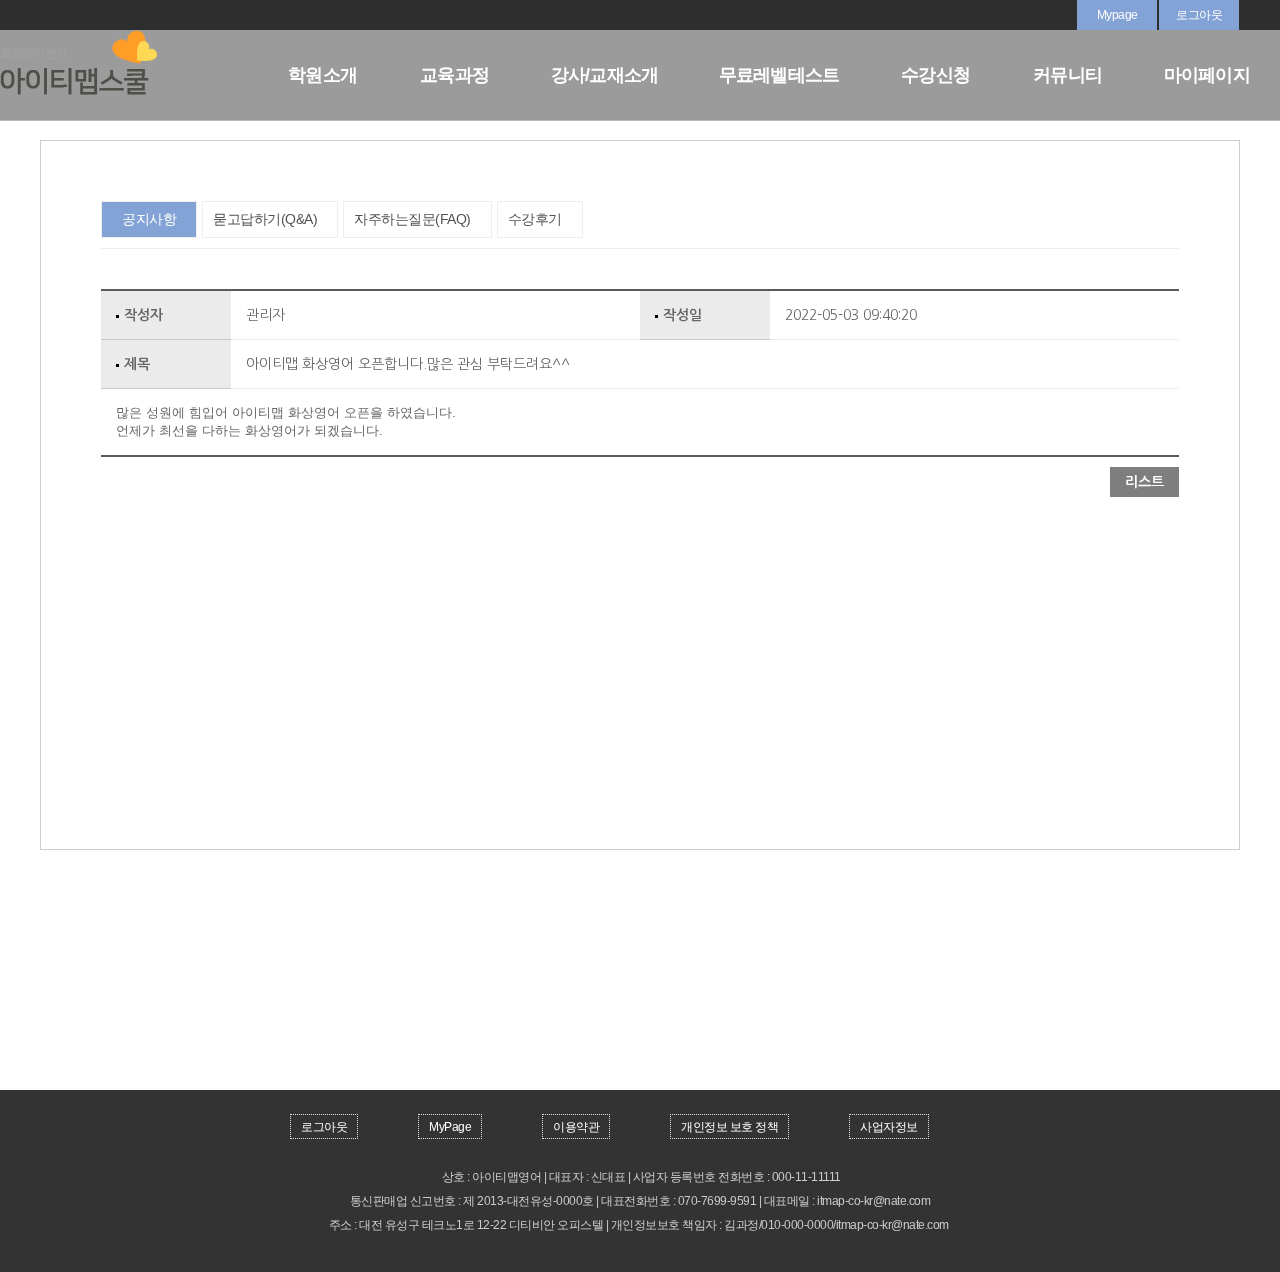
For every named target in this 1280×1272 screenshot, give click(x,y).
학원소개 (322, 75)
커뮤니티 (1067, 75)
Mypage (1117, 15)
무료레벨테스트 (779, 75)
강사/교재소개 (605, 75)
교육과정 (454, 75)
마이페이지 (1207, 75)
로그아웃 (1199, 15)
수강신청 (935, 75)
